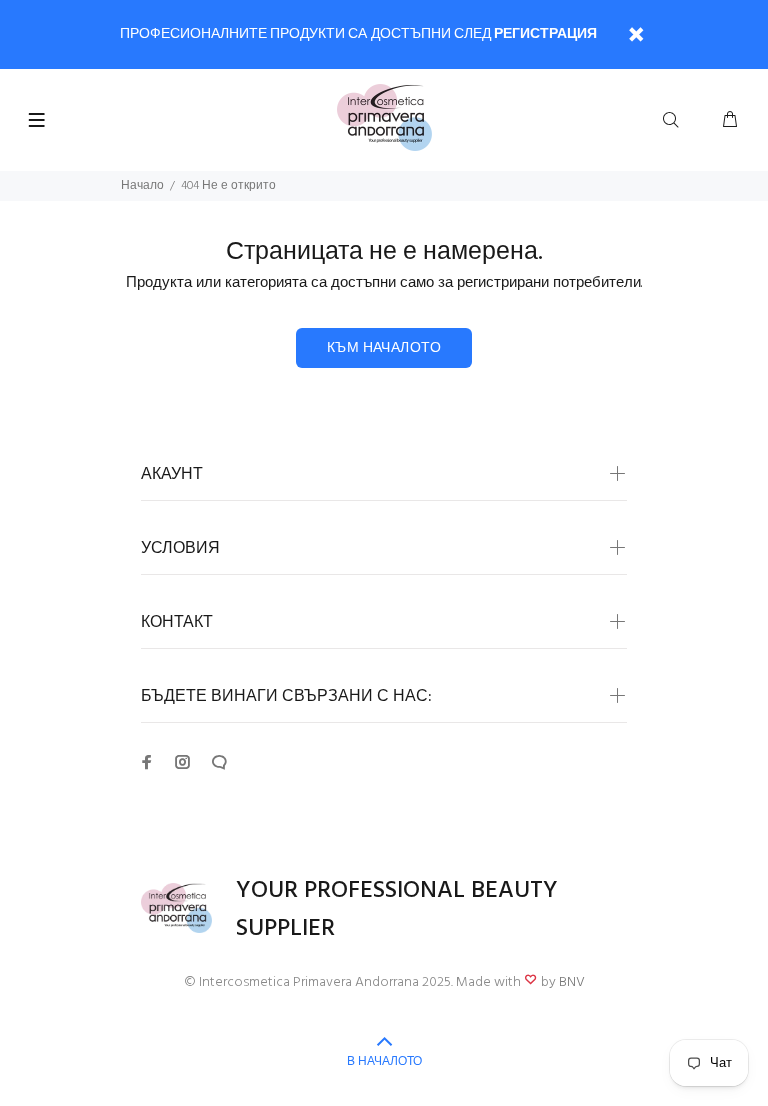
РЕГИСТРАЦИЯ (545, 34)
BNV (572, 982)
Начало (142, 186)
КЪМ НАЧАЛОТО (384, 348)
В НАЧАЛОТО (384, 1062)
